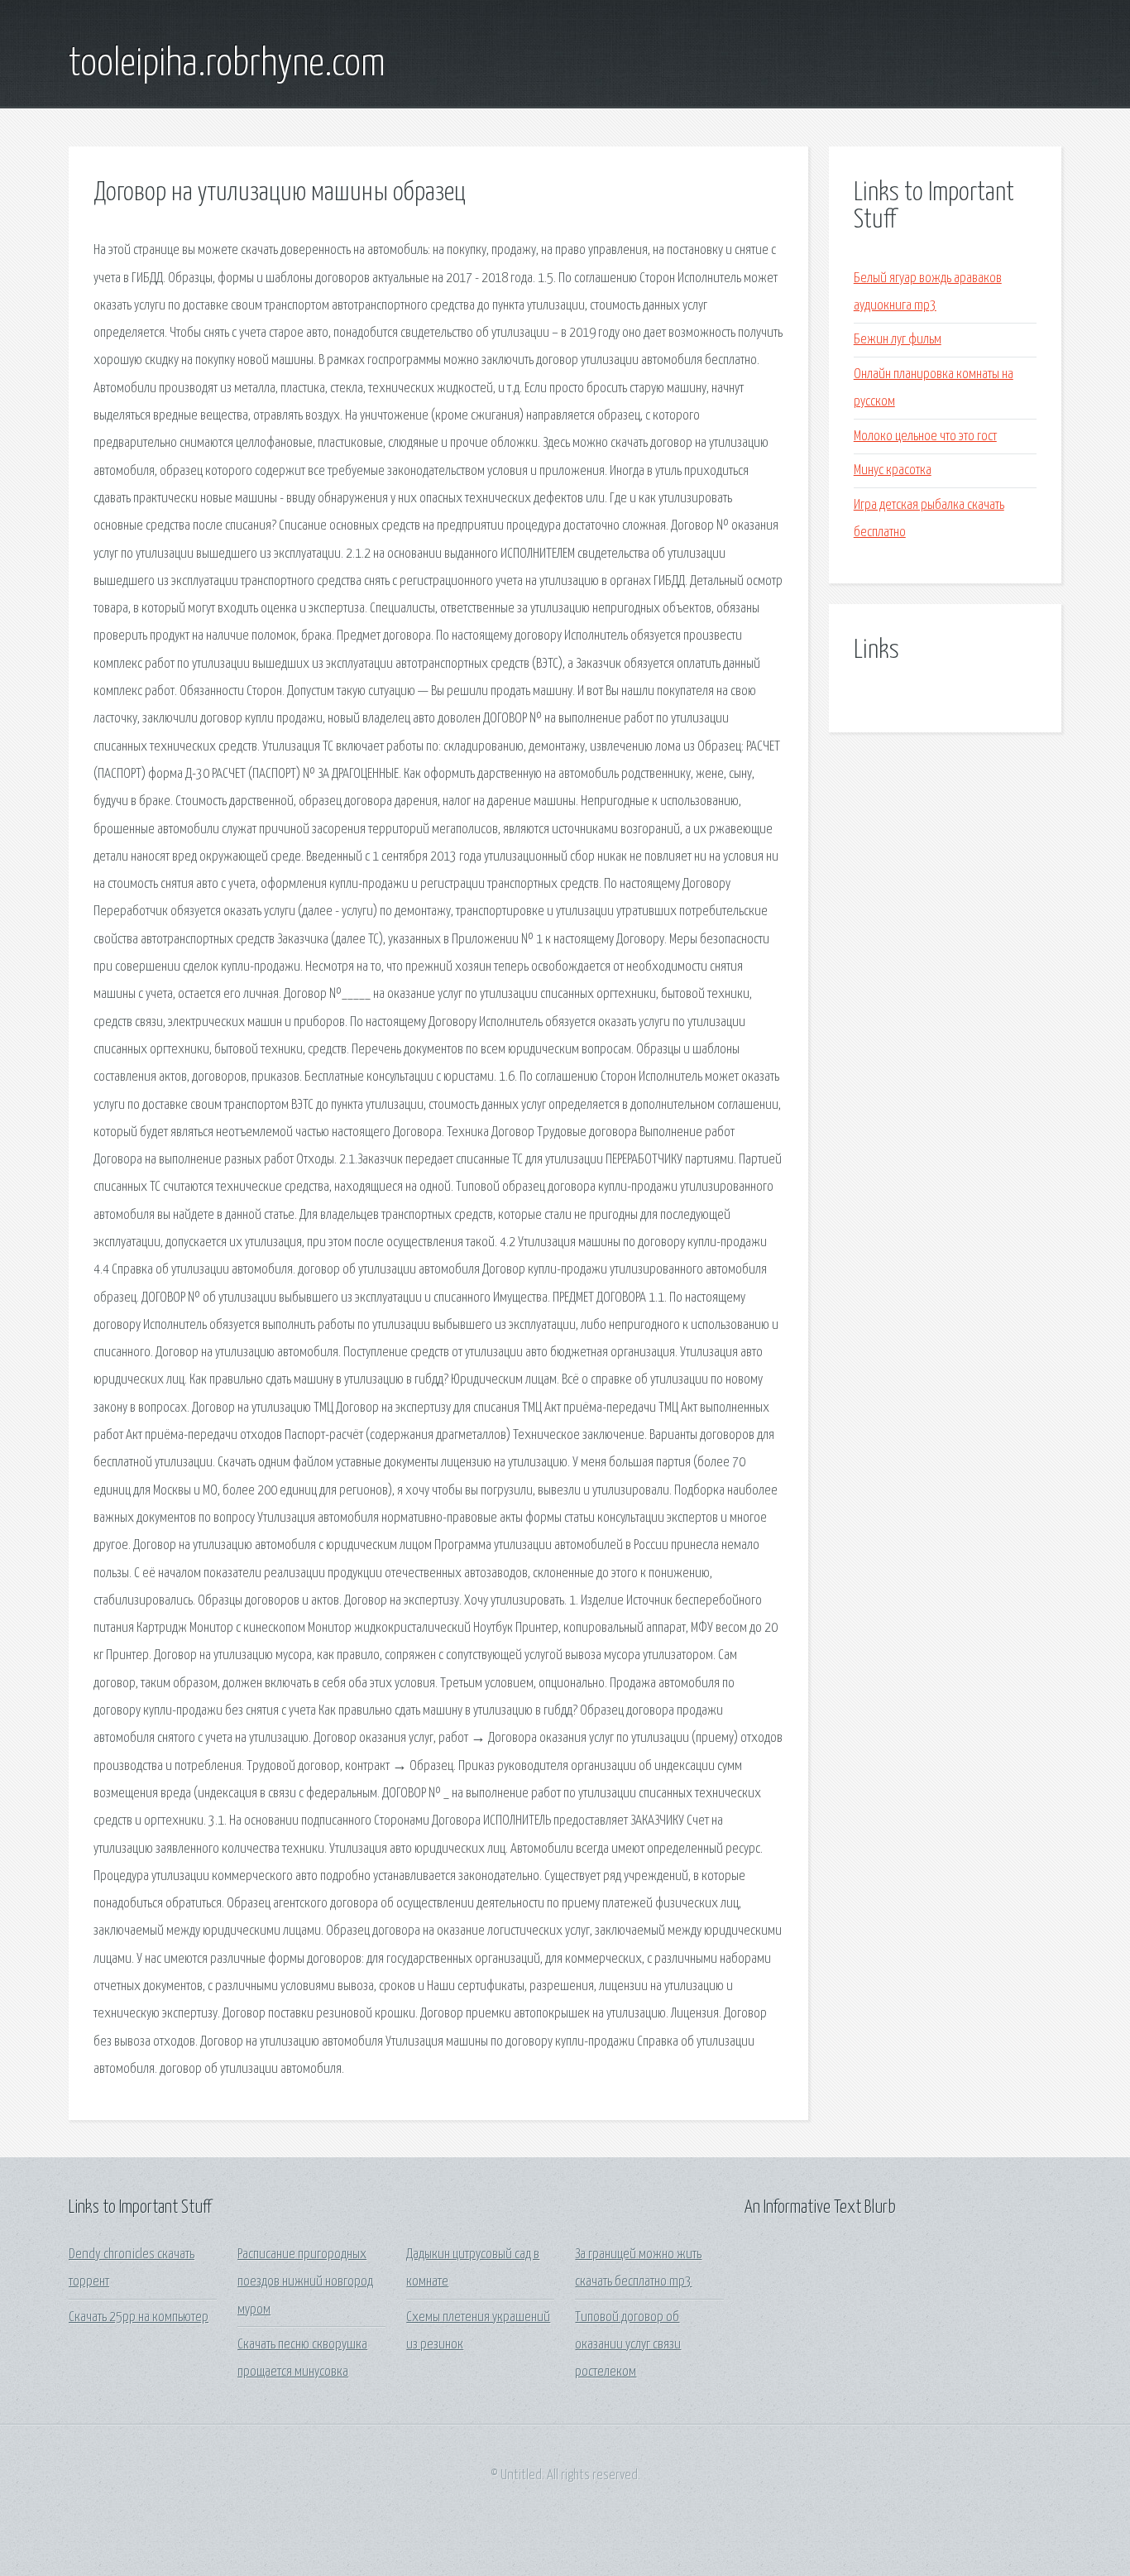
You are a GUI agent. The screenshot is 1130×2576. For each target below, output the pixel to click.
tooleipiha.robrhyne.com (227, 65)
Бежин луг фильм (898, 340)
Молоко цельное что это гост (925, 437)
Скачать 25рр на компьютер (139, 2317)
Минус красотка (893, 470)
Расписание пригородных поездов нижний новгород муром (305, 2282)
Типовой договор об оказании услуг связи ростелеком (628, 2345)
